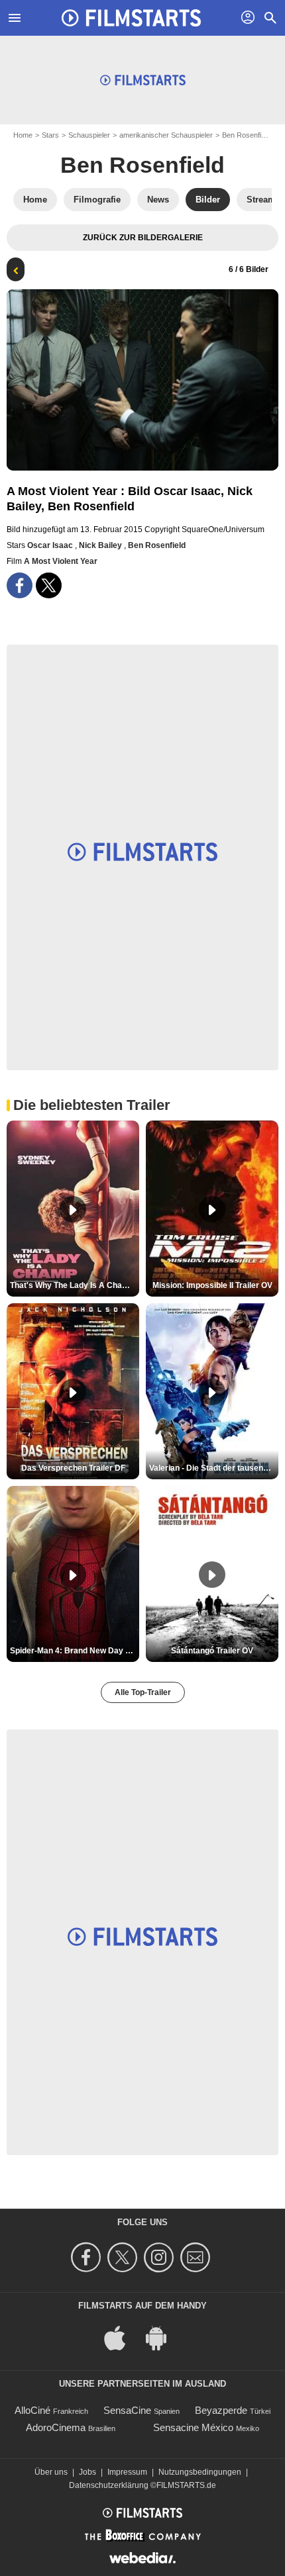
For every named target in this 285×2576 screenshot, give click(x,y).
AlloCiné (32, 2410)
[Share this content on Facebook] (20, 585)
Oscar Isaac (51, 545)
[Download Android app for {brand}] (163, 2337)
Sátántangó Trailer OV (212, 1651)
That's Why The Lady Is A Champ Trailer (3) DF (75, 1285)
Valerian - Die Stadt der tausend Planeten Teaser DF (214, 1468)
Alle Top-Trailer (143, 1692)
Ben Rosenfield (246, 135)
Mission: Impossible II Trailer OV (212, 1285)
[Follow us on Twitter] (124, 2257)
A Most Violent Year (61, 561)
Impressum (127, 2472)
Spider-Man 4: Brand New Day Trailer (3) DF (75, 1651)
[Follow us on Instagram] (161, 2257)
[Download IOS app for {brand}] (122, 2337)
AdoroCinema (56, 2427)
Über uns (51, 2472)
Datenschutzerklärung (109, 2485)
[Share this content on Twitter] (49, 585)
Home (23, 135)
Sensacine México (193, 2427)
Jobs (87, 2472)
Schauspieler (89, 135)
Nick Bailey (101, 545)
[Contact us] (197, 2257)
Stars (50, 135)
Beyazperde (221, 2410)
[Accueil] (131, 18)
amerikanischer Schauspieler (166, 135)
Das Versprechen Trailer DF (73, 1468)
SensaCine (127, 2410)
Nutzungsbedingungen (200, 2472)
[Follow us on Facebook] (88, 2257)
